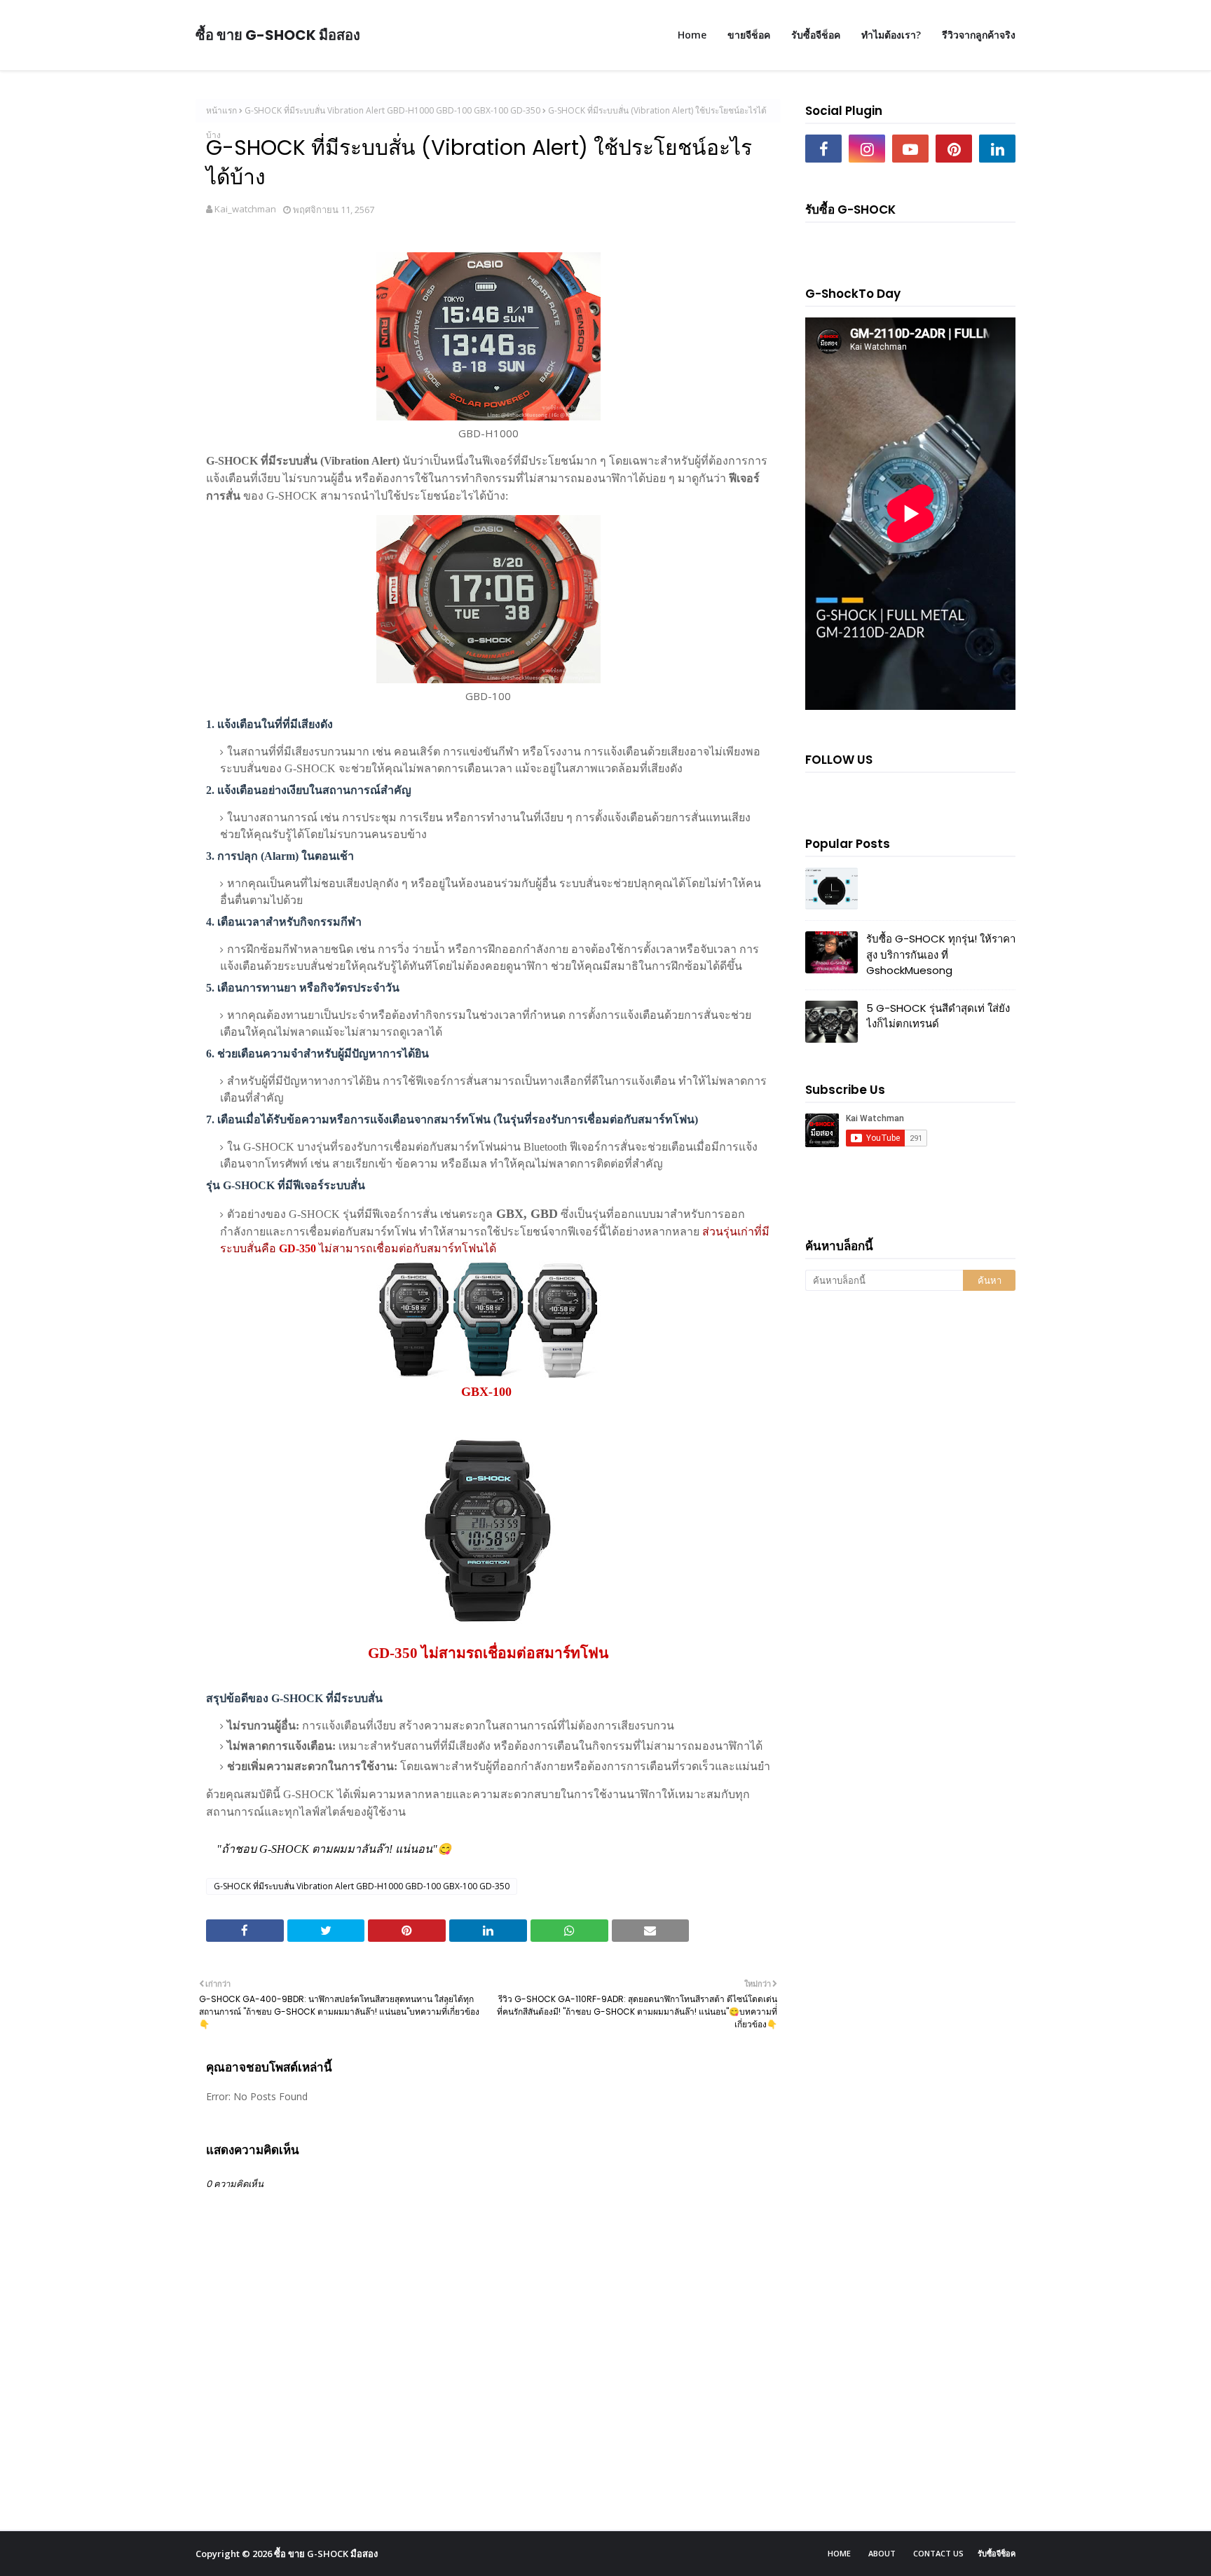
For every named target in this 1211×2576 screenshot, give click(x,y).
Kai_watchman (245, 209)
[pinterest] (954, 149)
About (882, 2553)
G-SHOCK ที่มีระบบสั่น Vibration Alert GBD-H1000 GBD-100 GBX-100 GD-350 (392, 110)
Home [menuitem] (692, 35)
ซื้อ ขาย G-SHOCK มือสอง (278, 35)
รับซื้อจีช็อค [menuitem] (816, 35)
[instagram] (867, 149)
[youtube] (910, 149)
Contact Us (938, 2553)
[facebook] (823, 149)
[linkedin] (997, 149)
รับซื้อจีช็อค (997, 2553)
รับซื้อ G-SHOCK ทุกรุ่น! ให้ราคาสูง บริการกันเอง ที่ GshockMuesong (941, 954)
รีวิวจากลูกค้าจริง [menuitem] (979, 35)
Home (839, 2553)
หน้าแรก (221, 110)
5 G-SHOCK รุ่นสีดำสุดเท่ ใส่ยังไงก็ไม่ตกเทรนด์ (938, 1016)
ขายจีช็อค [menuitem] (749, 35)
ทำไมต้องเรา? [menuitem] (891, 35)
